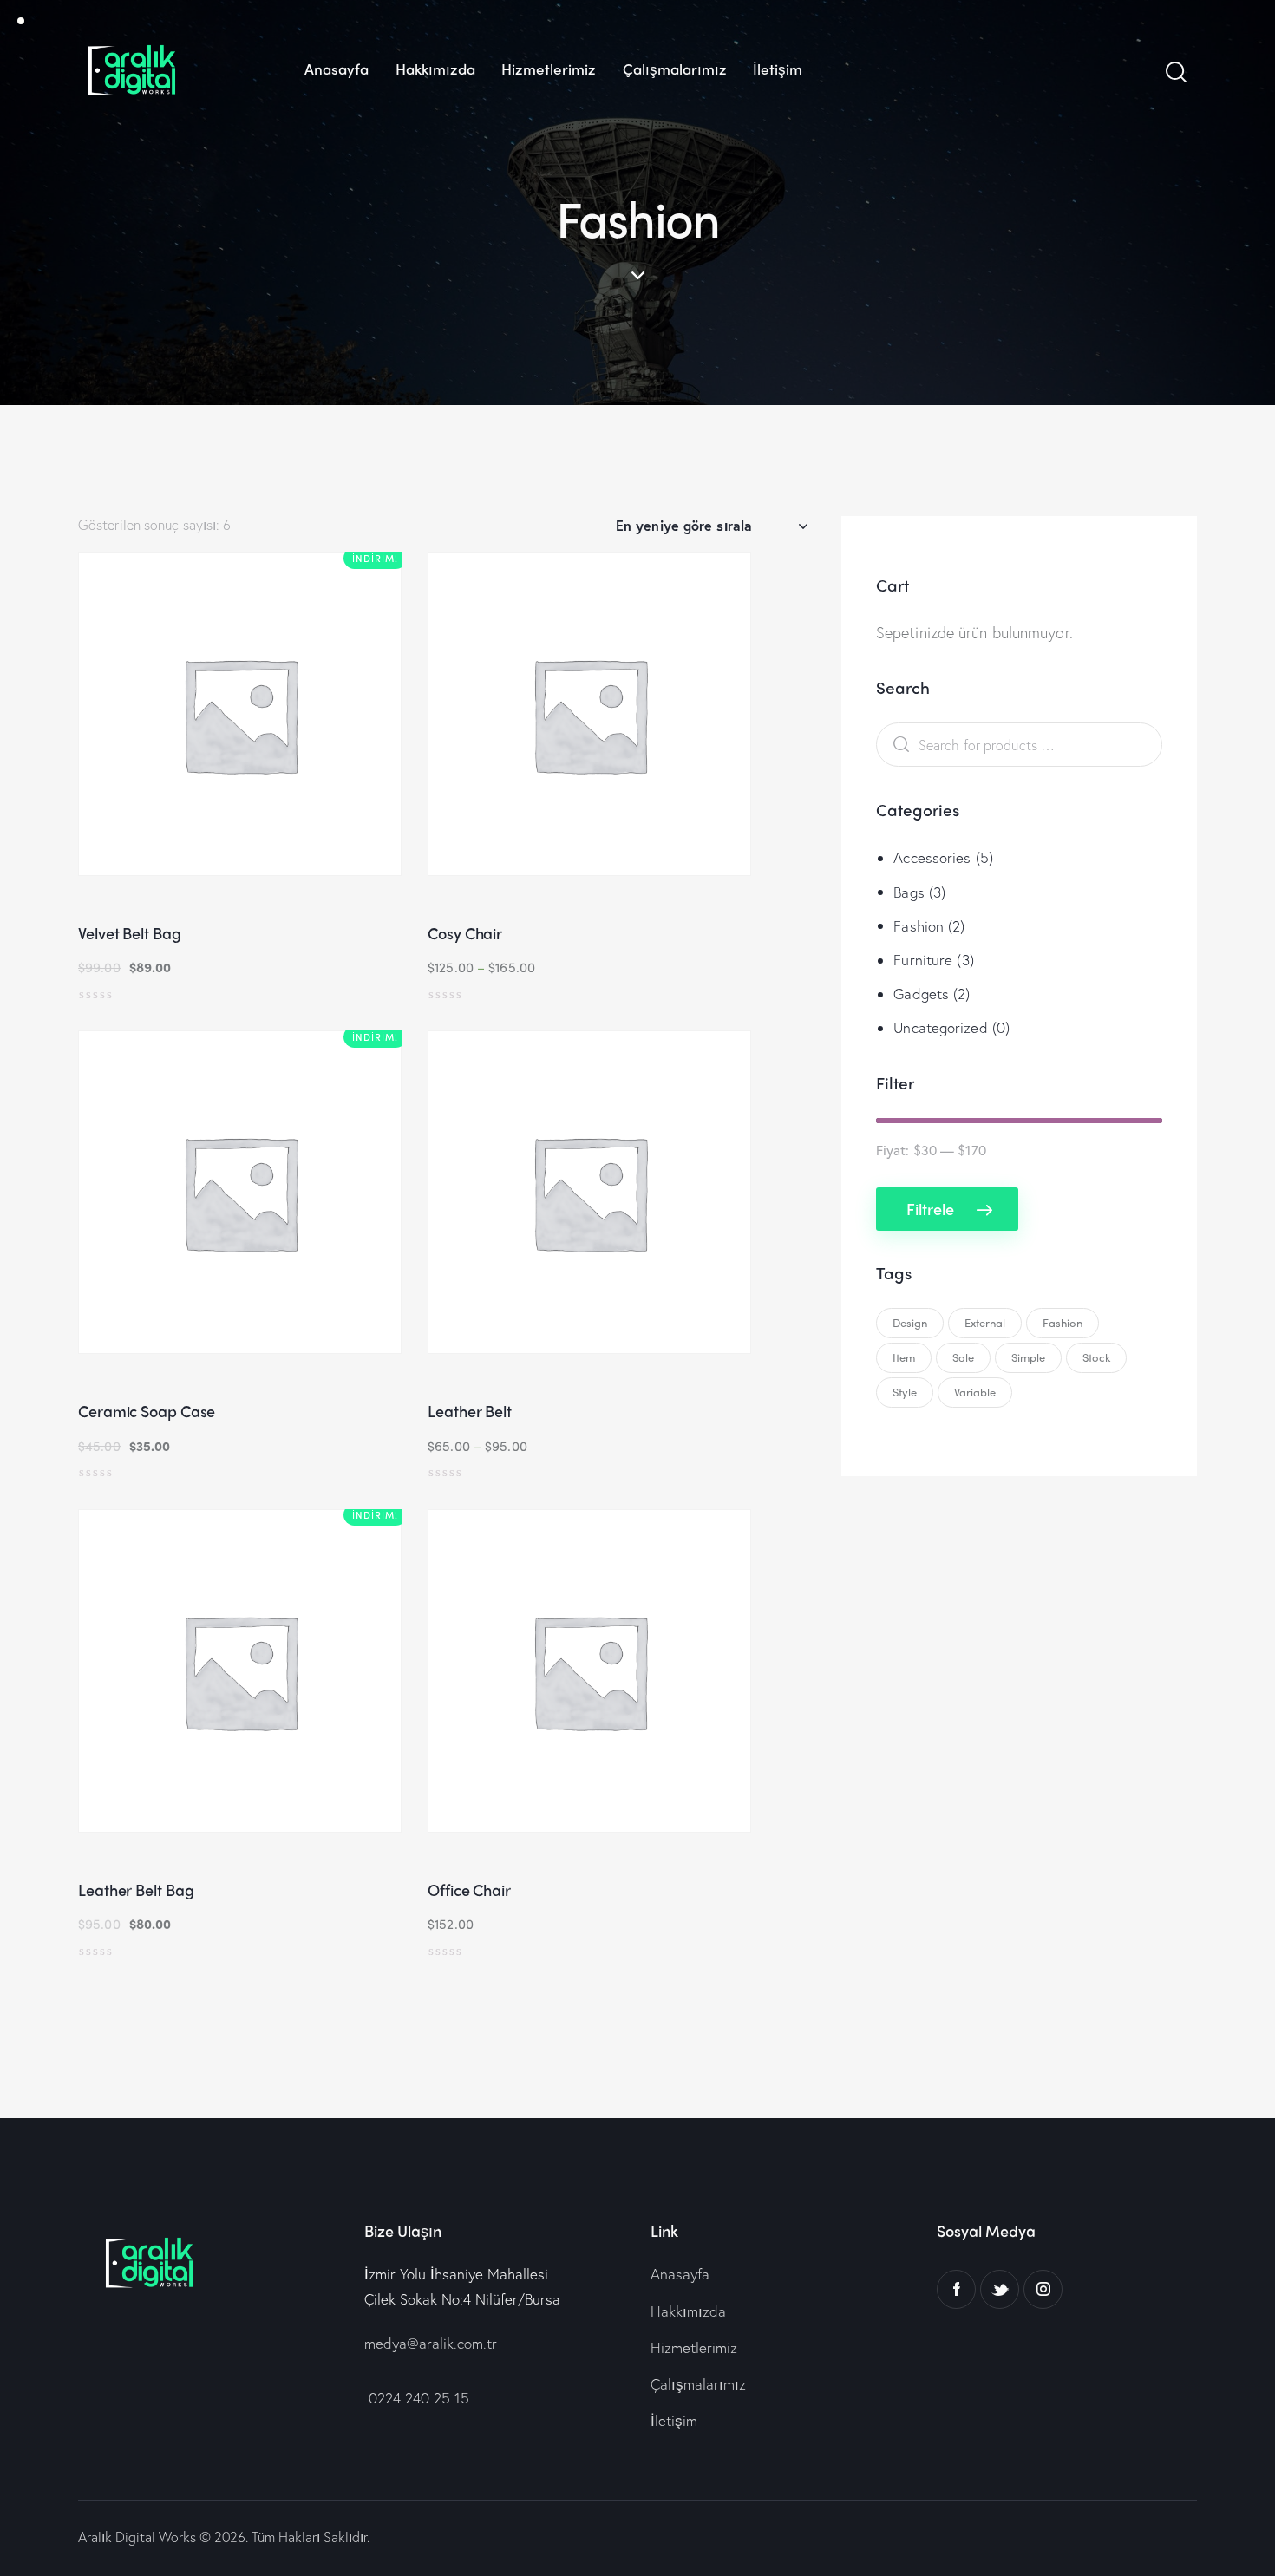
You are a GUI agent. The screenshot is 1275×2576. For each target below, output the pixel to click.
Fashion (919, 926)
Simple (1028, 1357)
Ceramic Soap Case (147, 1411)
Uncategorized (940, 1027)
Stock (1096, 1357)
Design (910, 1322)
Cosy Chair (465, 933)
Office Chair (469, 1890)
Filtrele (930, 1208)
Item (904, 1357)
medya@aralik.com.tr (431, 2343)
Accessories (932, 857)
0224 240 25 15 (417, 2398)
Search (897, 745)
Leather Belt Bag (136, 1890)
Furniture (923, 960)
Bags (909, 892)
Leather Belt (470, 1411)
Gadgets (921, 994)
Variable (975, 1392)
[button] (192, 722)
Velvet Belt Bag (130, 933)
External (985, 1322)
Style (905, 1392)
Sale (963, 1357)
